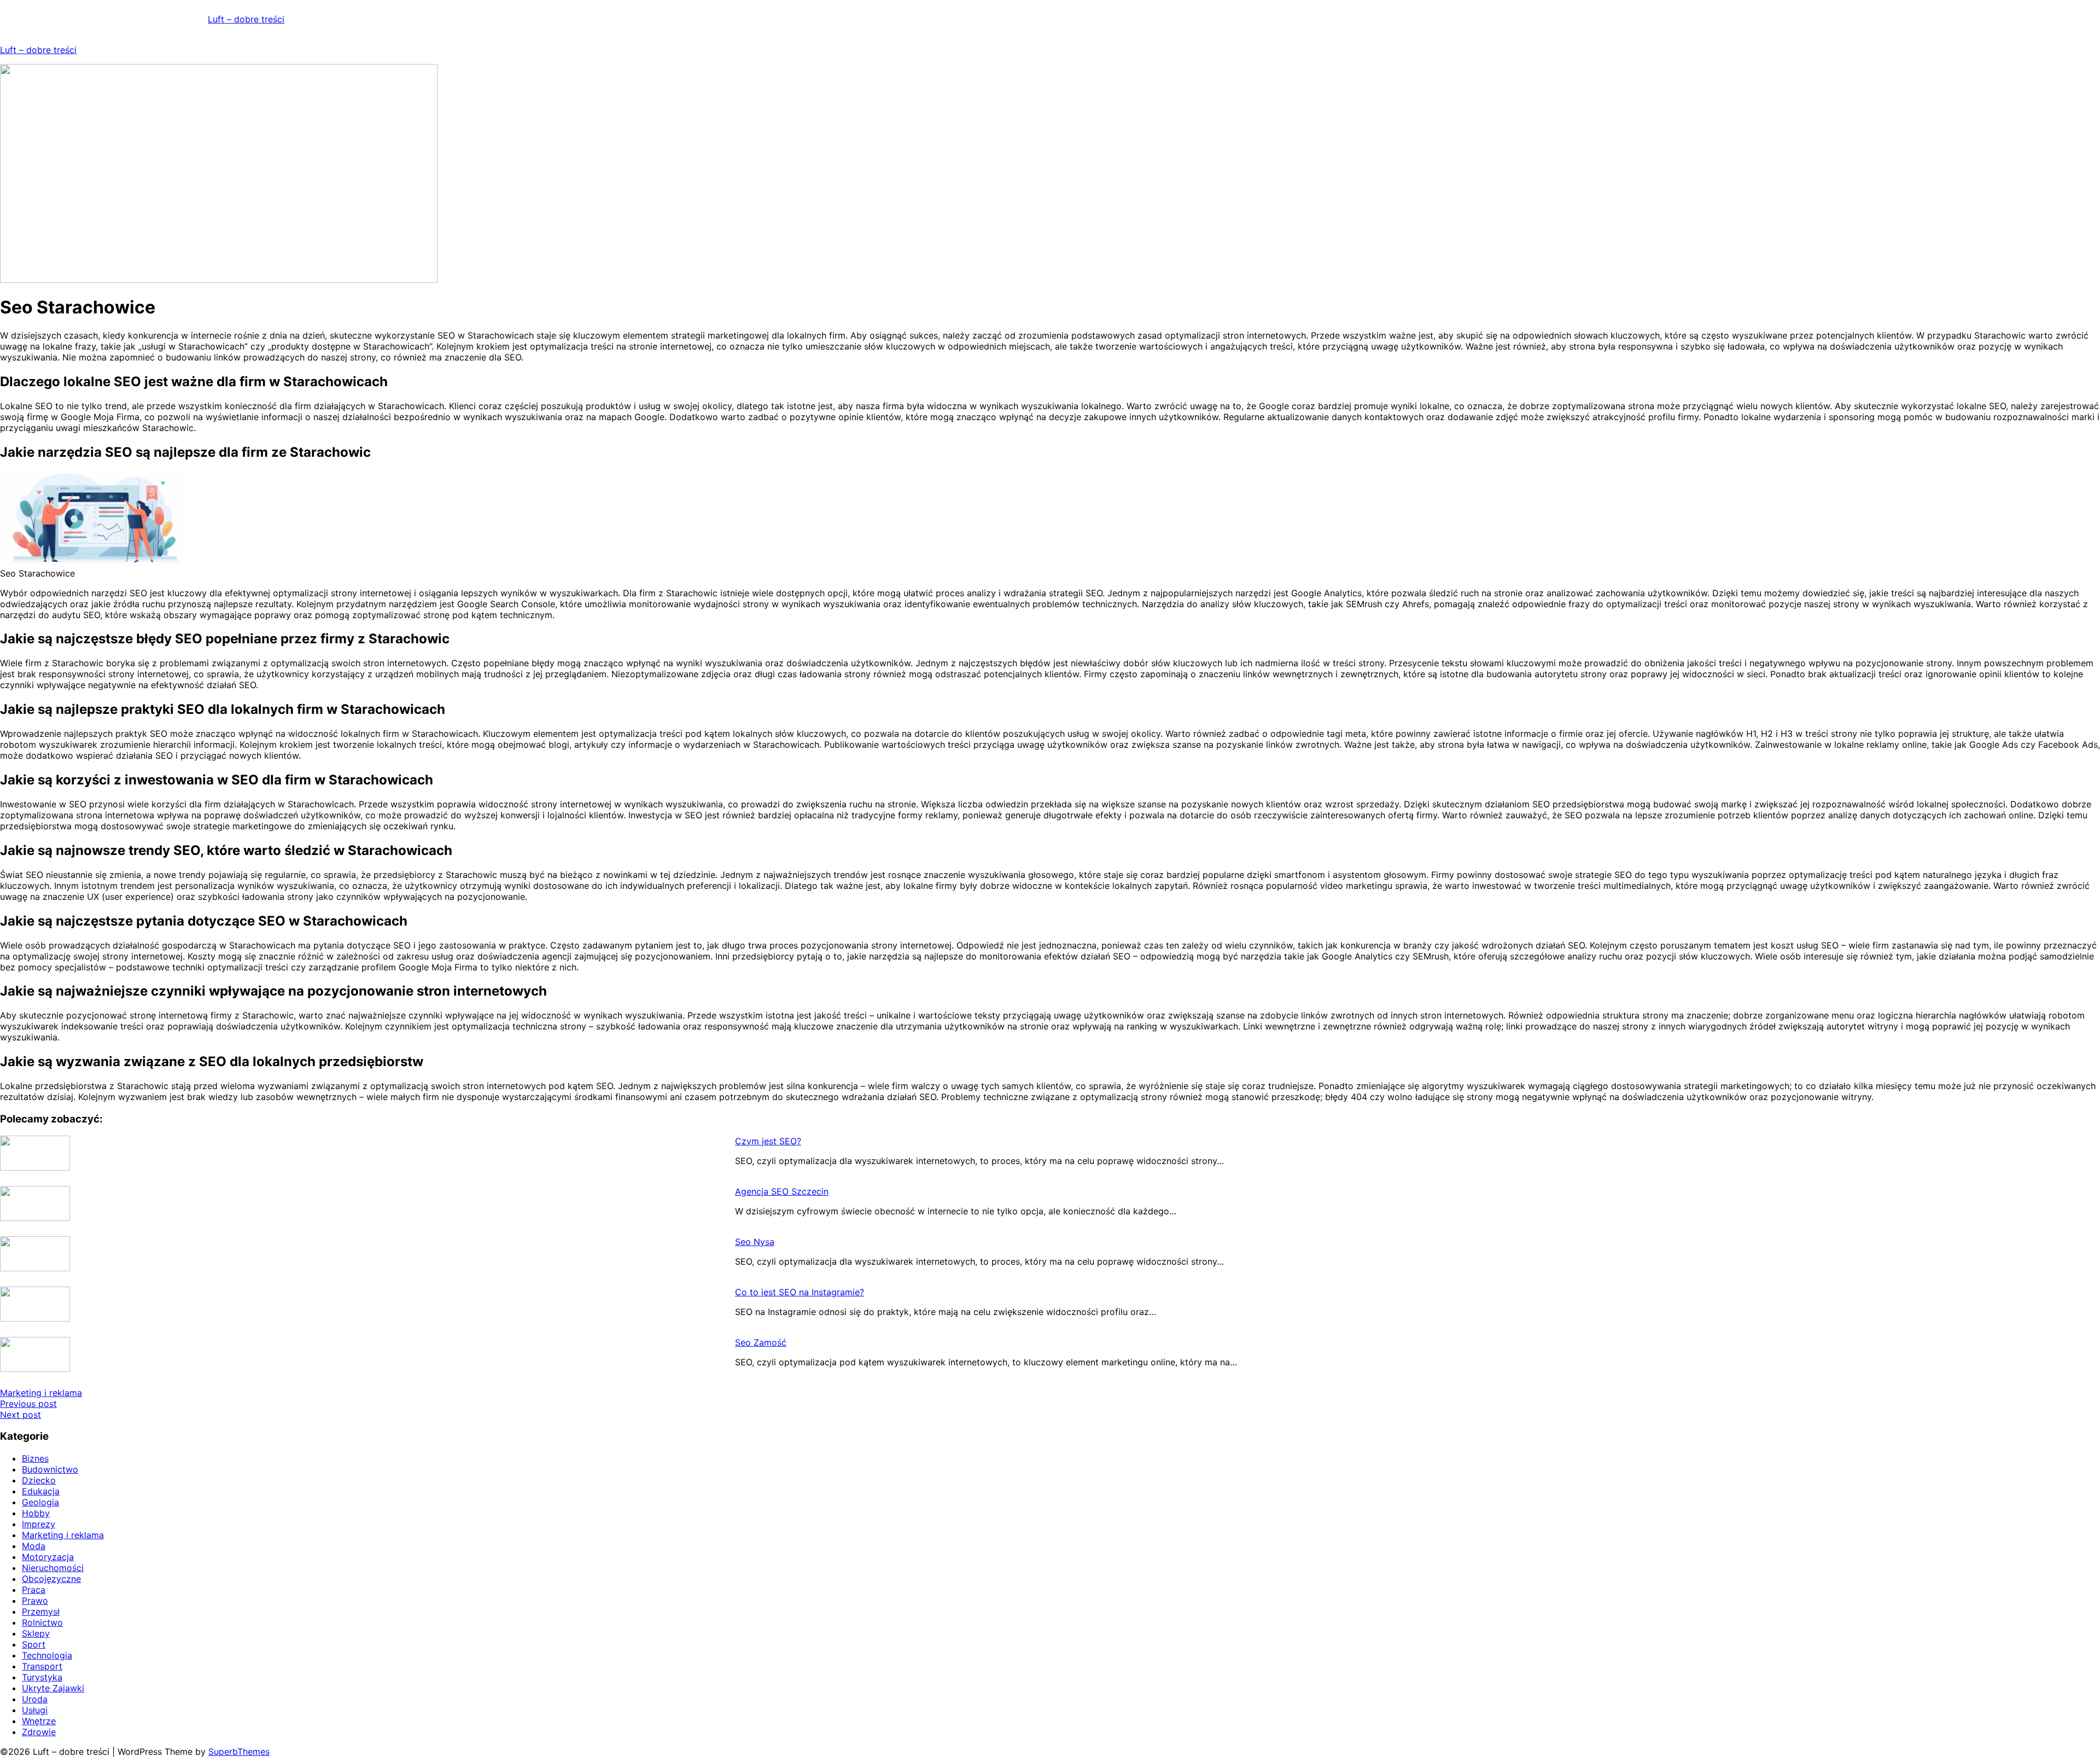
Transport (42, 1666)
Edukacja (41, 1491)
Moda (34, 1546)
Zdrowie (39, 1732)
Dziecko (39, 1480)
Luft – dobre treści (246, 19)
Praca (34, 1590)
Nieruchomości (53, 1568)
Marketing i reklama (41, 1393)
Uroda (35, 1699)
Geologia (40, 1502)
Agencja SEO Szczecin (782, 1191)
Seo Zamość (761, 1342)
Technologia (47, 1655)
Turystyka (42, 1677)
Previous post (28, 1404)
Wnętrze (39, 1721)
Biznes (35, 1458)
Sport (34, 1644)
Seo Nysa (755, 1242)
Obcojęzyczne (51, 1579)
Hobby (36, 1513)
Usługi (35, 1710)
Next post (21, 1415)
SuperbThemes (239, 1752)
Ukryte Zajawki (53, 1688)
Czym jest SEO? (768, 1141)
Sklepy (36, 1633)
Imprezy (39, 1524)
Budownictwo (50, 1469)
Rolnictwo (42, 1622)
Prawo (35, 1601)
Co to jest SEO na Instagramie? (800, 1292)
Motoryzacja (48, 1557)
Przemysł (41, 1611)
